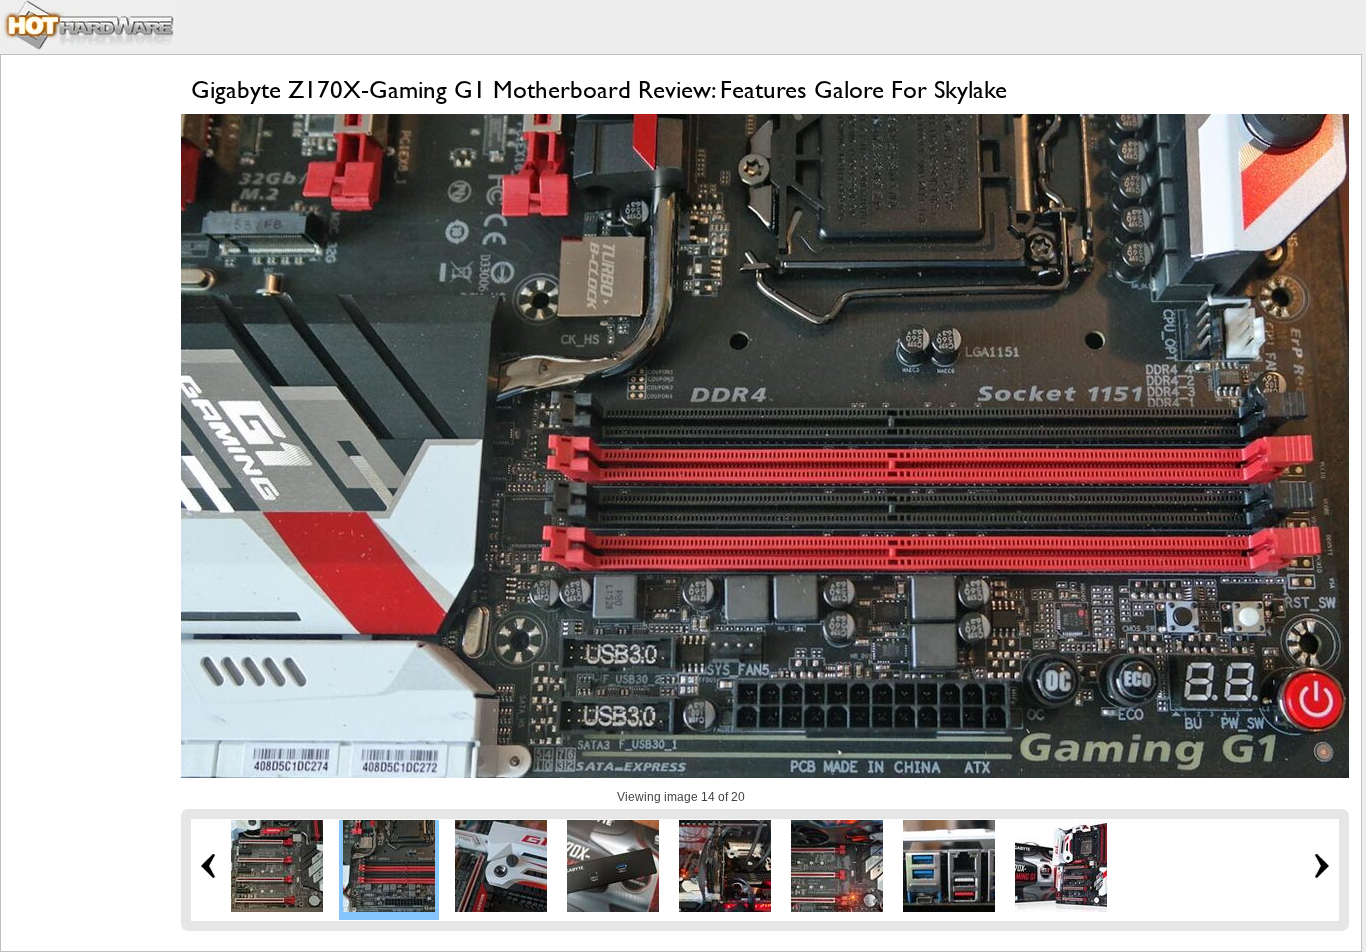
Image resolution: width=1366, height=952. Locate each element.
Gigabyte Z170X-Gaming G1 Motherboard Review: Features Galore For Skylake (599, 89)
